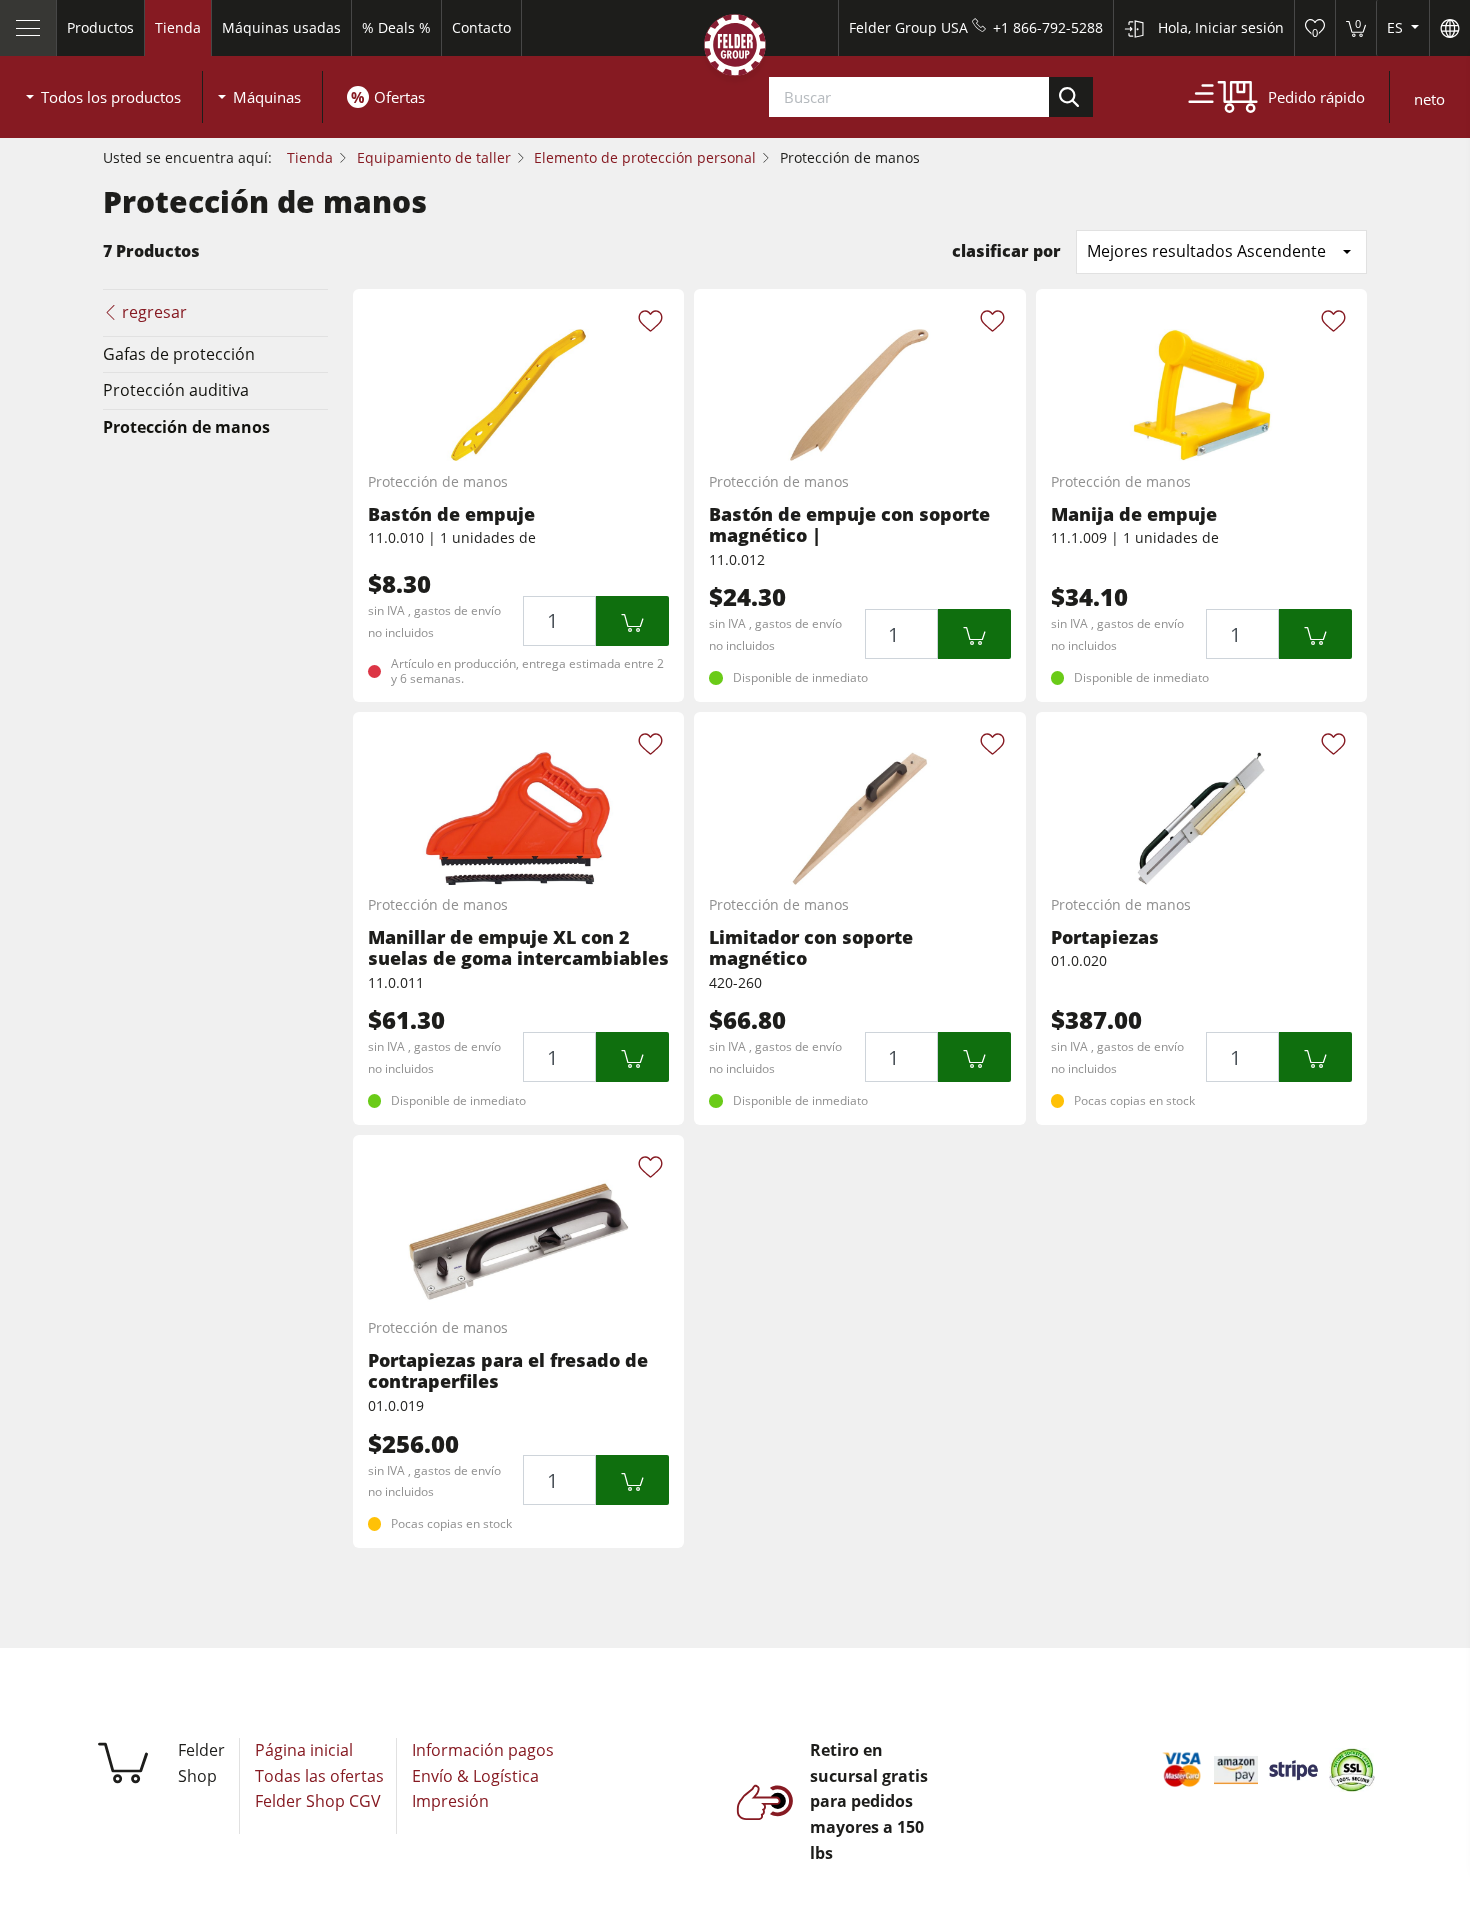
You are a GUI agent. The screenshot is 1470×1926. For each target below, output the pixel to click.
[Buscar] (1071, 97)
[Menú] (28, 28)
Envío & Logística (475, 1776)
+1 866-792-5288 (1048, 27)
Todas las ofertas (319, 1776)
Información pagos (483, 1750)
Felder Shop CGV (318, 1801)
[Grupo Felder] (735, 49)
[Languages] (1449, 28)
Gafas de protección (179, 354)
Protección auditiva (176, 390)
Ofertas (399, 97)
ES (1397, 27)
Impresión (450, 1801)
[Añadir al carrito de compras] (632, 621)
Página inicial (304, 1750)
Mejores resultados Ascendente (1206, 251)
